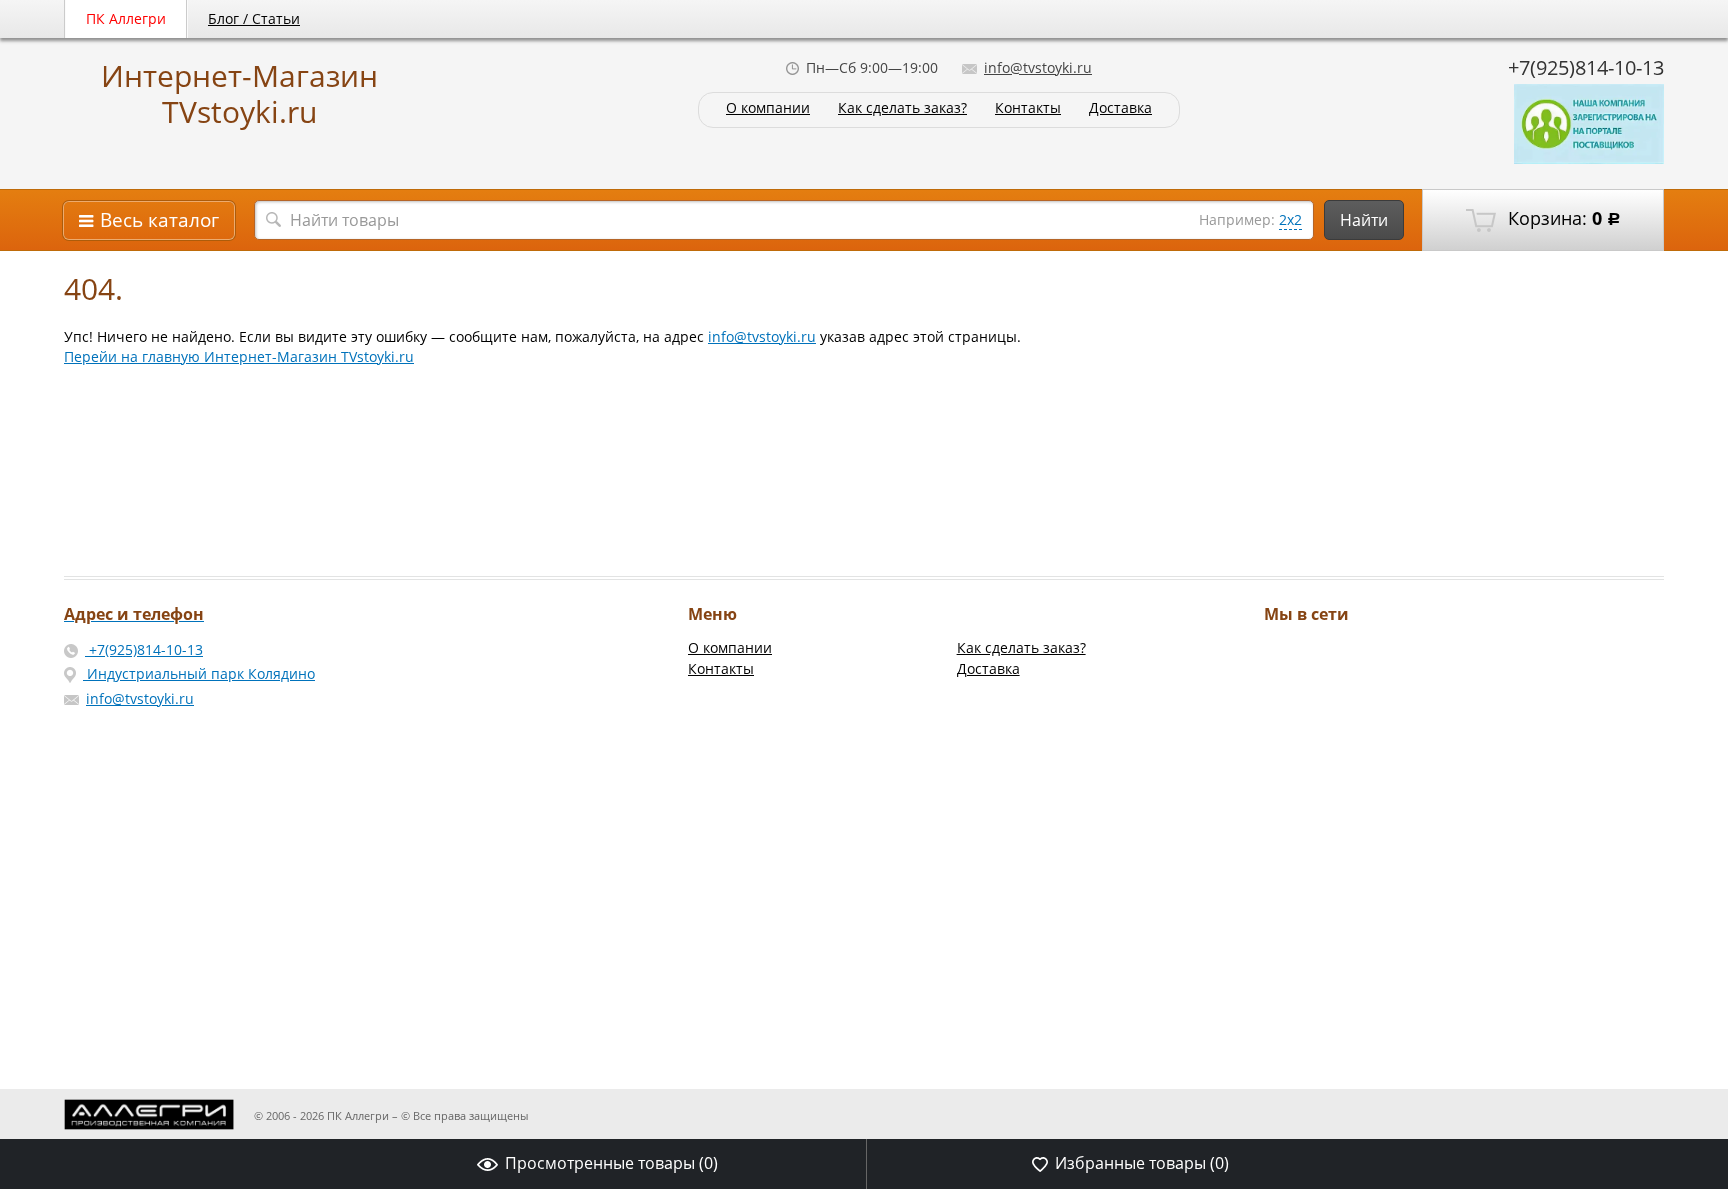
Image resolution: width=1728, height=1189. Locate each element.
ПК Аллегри (126, 18)
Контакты (1028, 108)
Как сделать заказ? (902, 108)
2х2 (1290, 219)
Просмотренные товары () (611, 1163)
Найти (1364, 220)
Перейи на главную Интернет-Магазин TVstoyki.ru (239, 356)
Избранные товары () (1142, 1163)
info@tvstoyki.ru (1038, 67)
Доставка (1120, 108)
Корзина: (1562, 218)
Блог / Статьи (254, 18)
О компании (768, 108)
